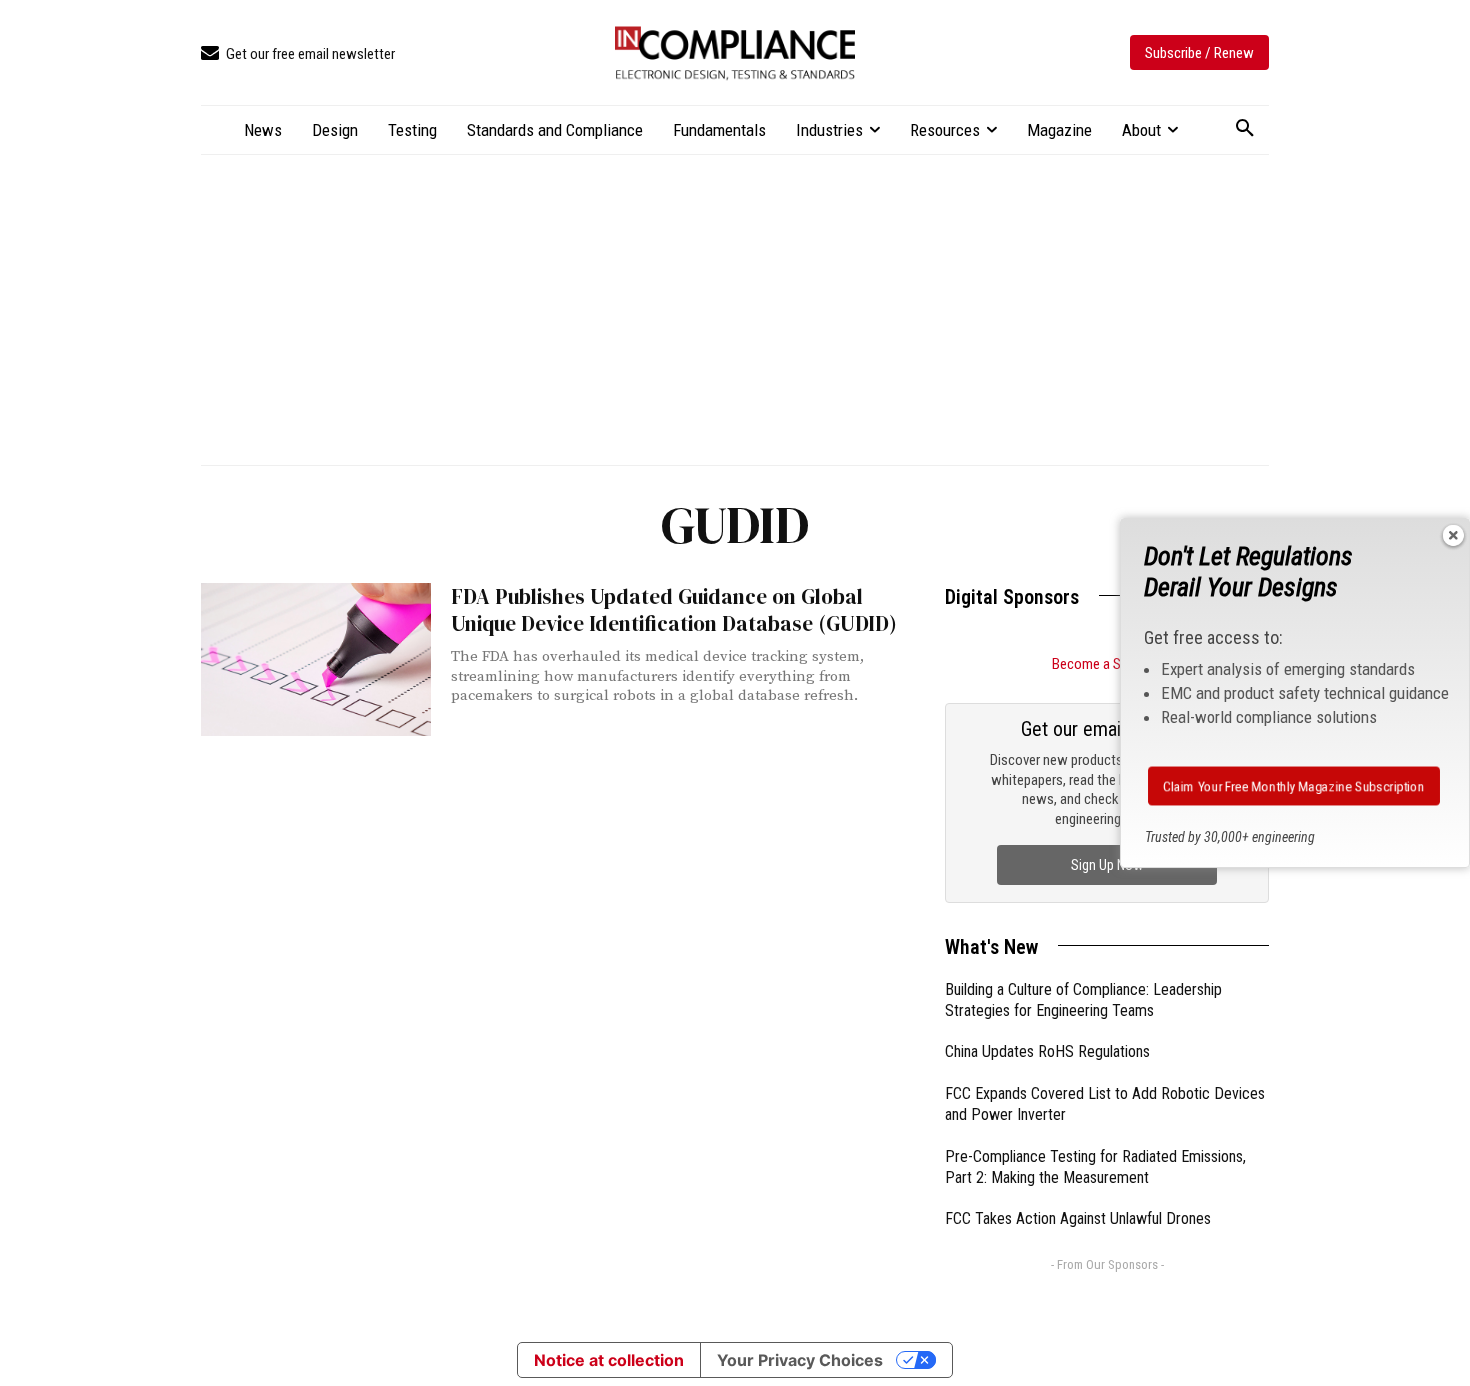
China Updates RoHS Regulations (1047, 1051)
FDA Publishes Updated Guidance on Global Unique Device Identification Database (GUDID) (674, 610)
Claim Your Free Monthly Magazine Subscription (1294, 786)
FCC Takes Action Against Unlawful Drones (1078, 1218)
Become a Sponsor (1107, 664)
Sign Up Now (1107, 865)
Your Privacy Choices (800, 1360)
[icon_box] (298, 54)
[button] (1245, 129)
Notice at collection (609, 1360)
